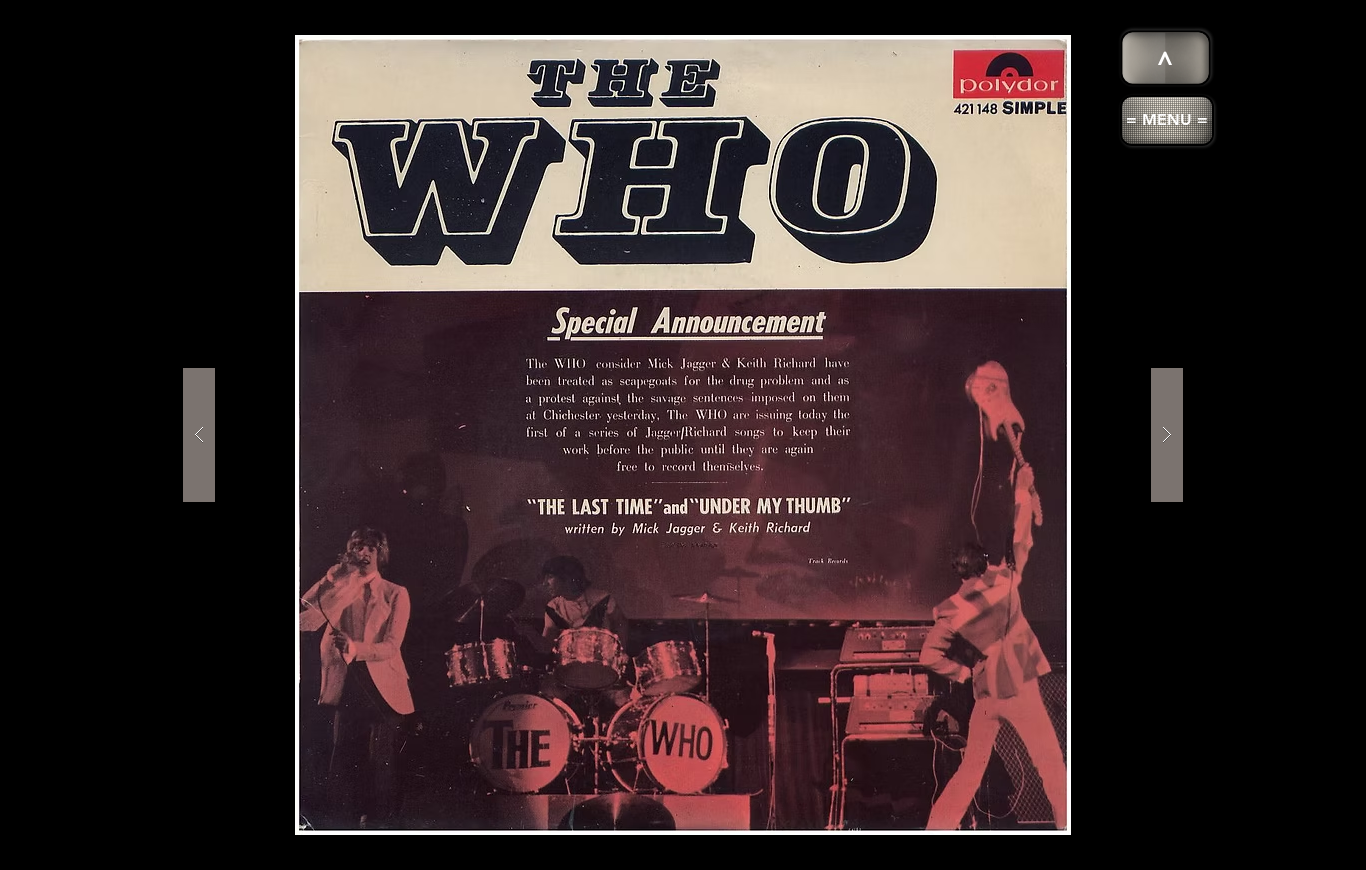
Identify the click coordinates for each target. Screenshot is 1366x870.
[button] (1167, 120)
